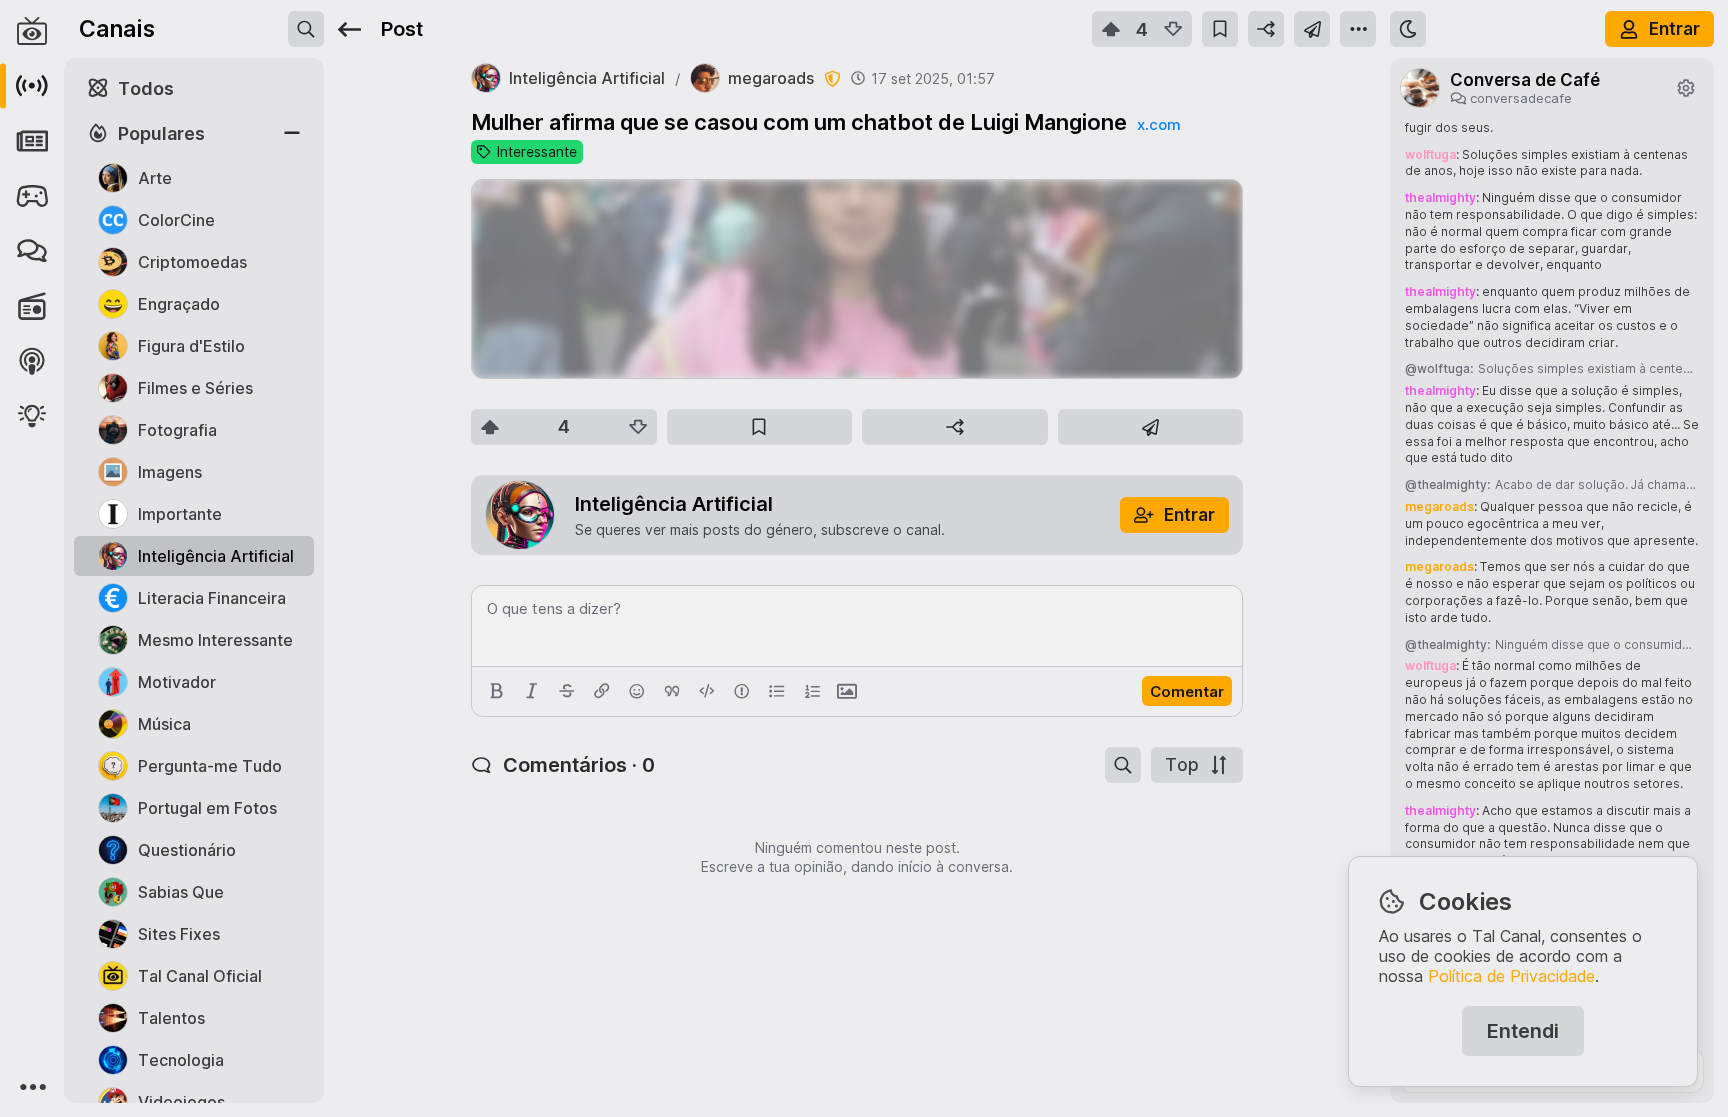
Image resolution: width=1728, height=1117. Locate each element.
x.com (1159, 124)
